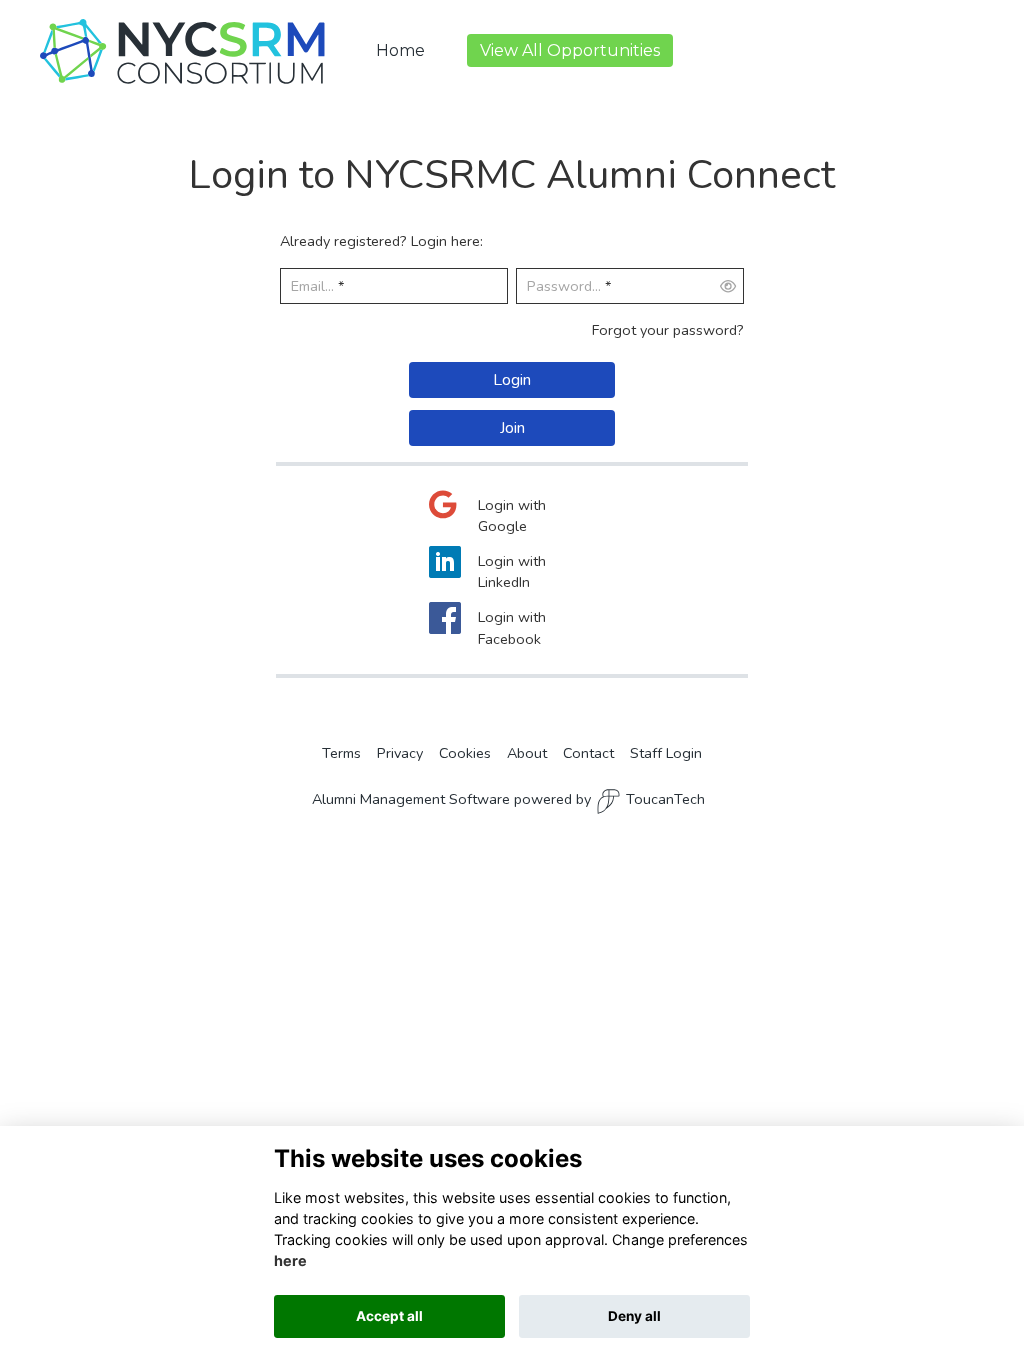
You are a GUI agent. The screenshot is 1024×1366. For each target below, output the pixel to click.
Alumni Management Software (411, 799)
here (290, 1260)
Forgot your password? (668, 330)
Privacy (400, 753)
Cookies (465, 753)
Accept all (389, 1316)
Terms (341, 753)
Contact (588, 753)
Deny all (634, 1316)
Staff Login (666, 753)
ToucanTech (665, 799)
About (527, 753)
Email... (312, 286)
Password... (564, 286)
